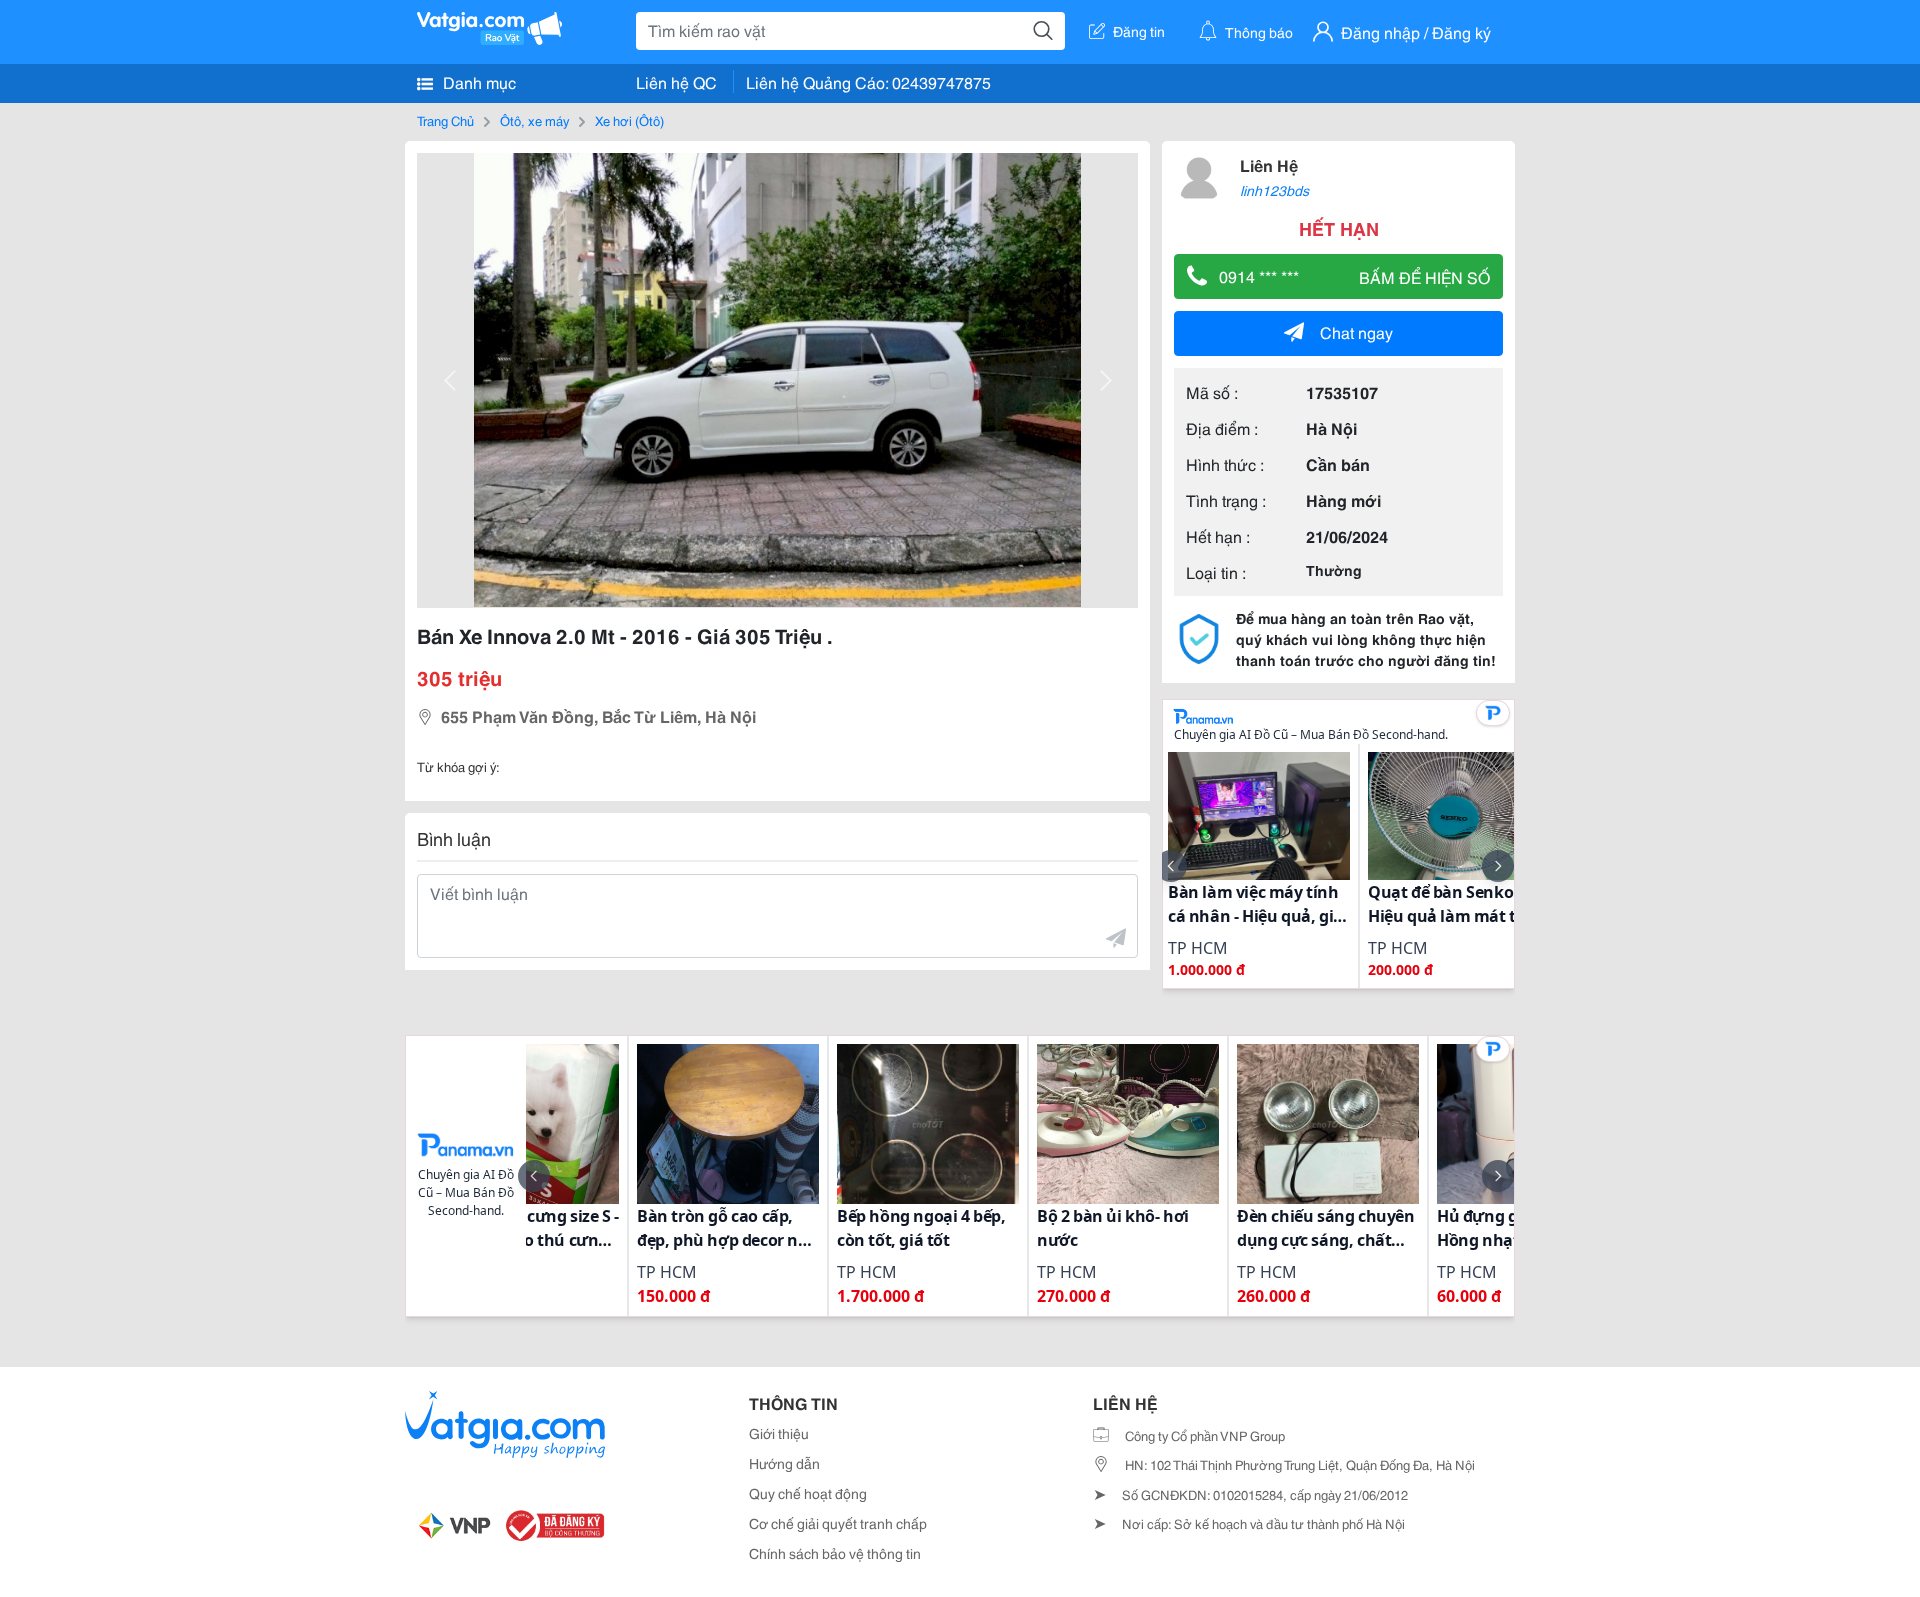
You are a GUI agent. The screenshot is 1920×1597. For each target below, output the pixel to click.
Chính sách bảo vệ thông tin (835, 1553)
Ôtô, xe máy (534, 120)
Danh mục (477, 81)
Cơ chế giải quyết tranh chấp (838, 1523)
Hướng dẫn (784, 1463)
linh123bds (1274, 190)
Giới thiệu (779, 1433)
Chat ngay (1356, 331)
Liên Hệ (1269, 164)
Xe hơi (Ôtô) (629, 120)
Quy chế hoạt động (808, 1493)
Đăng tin (1139, 31)
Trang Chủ (445, 120)
